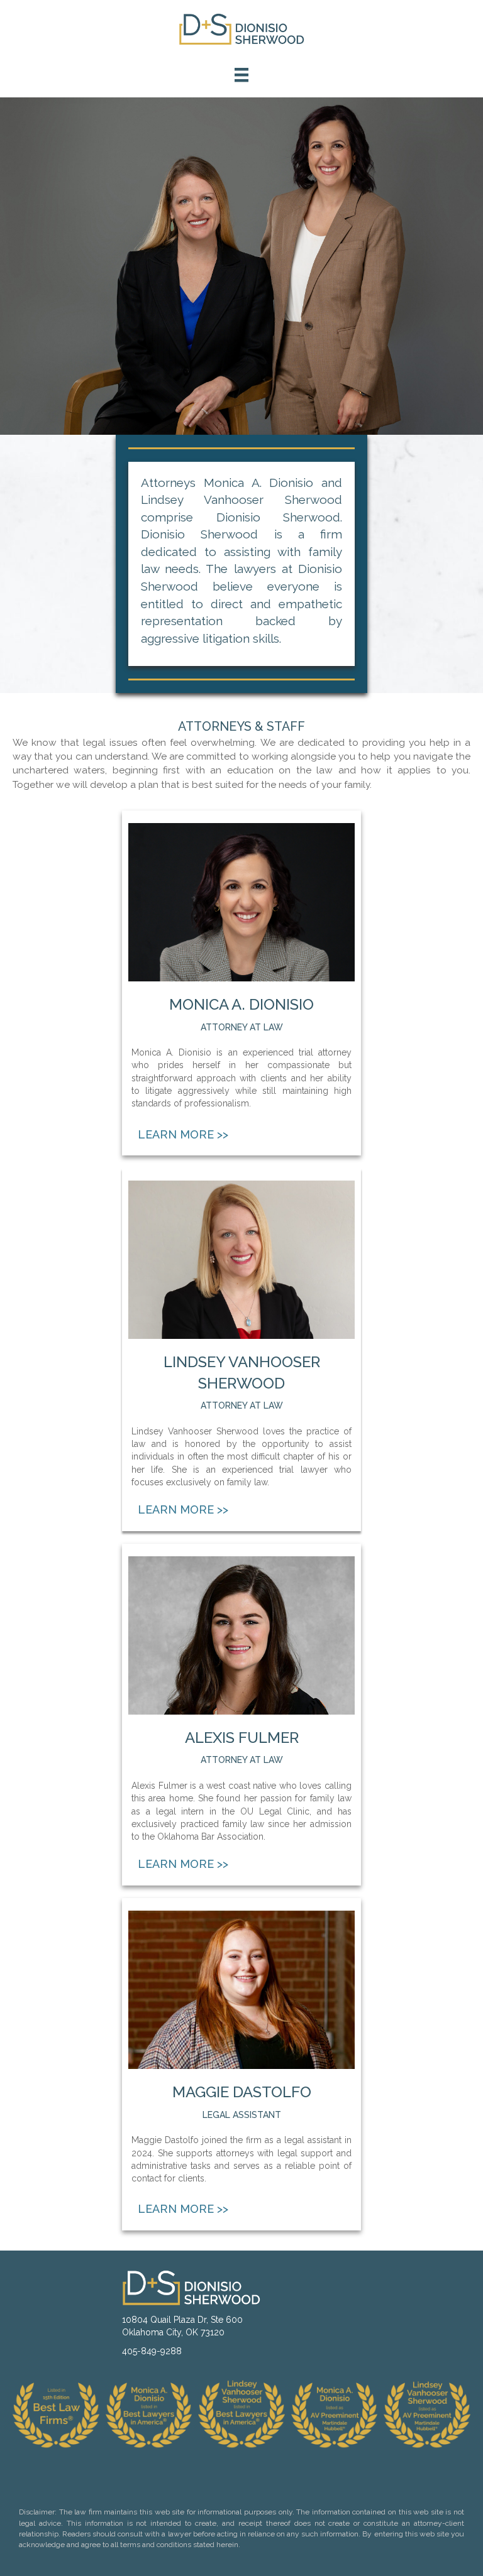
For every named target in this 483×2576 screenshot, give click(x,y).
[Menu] (241, 75)
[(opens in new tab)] (335, 2413)
